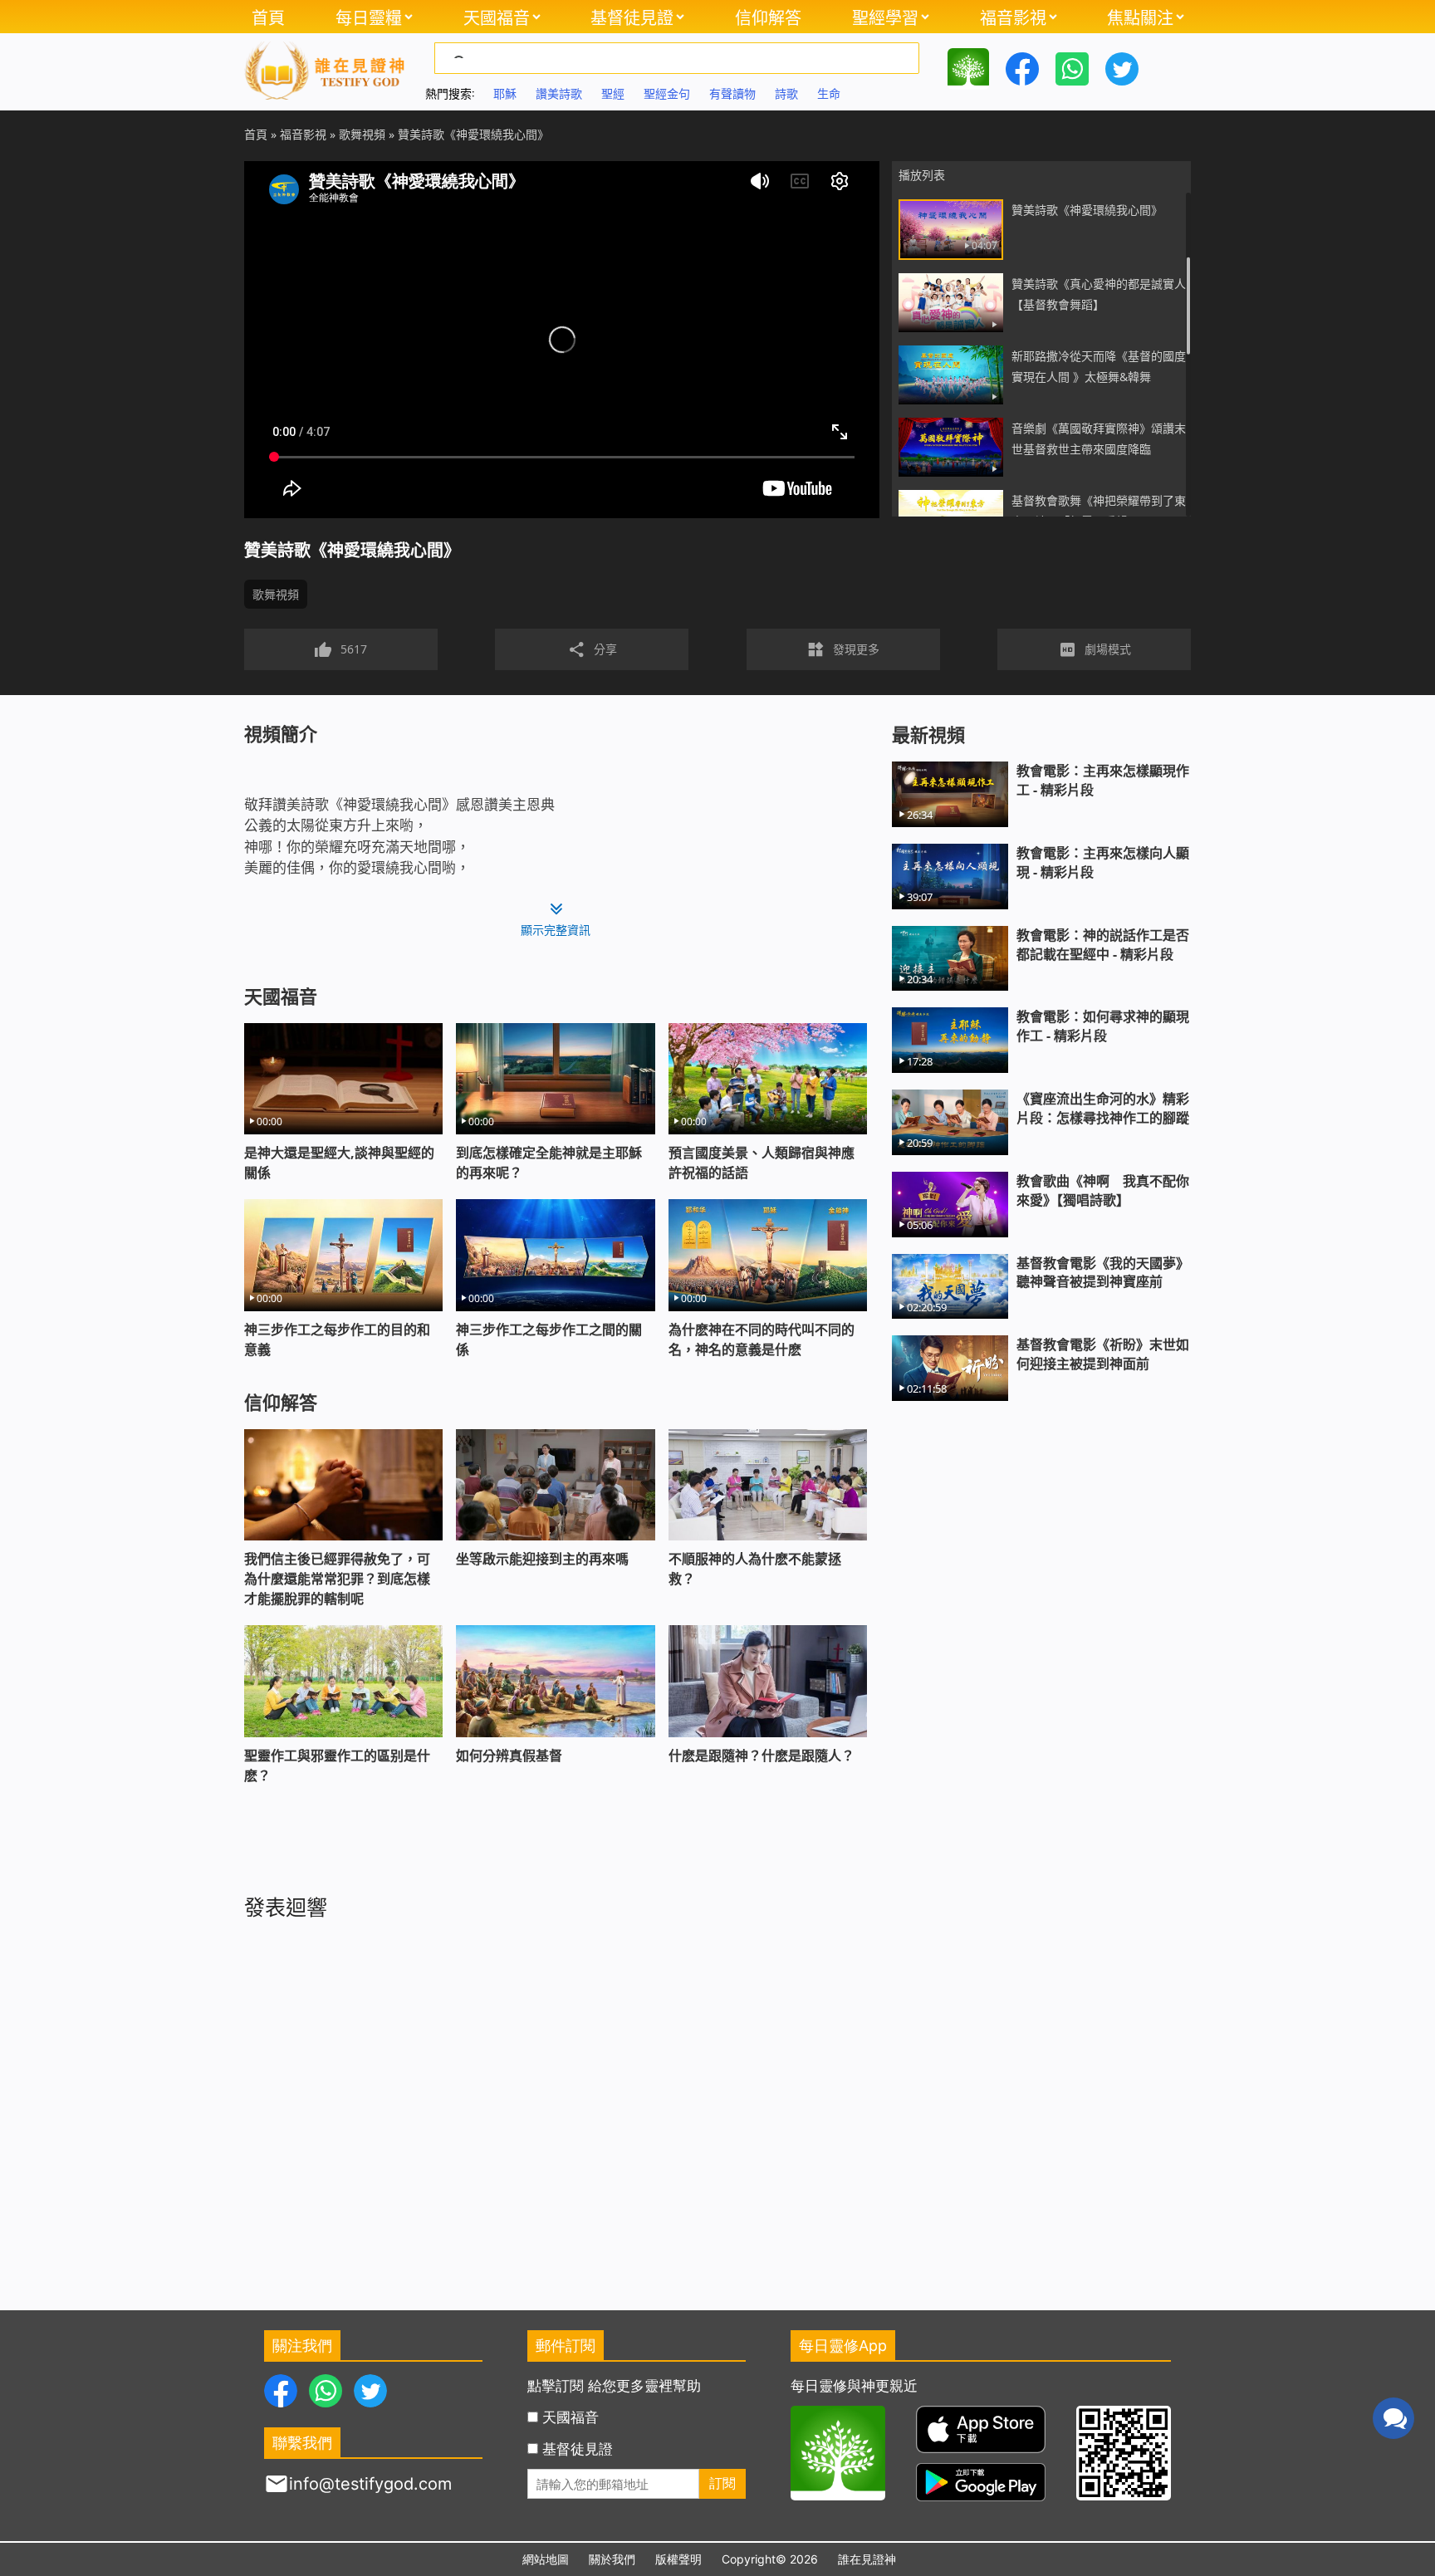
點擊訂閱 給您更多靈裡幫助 (614, 2386)
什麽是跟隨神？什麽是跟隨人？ (762, 1756)
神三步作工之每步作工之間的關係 (549, 1339)
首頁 (268, 17)
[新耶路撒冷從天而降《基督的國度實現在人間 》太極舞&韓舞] (951, 375)
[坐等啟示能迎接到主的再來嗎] (555, 1485)
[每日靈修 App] (968, 67)
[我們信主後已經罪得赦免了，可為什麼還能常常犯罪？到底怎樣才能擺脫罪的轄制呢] (343, 1485)
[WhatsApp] (1072, 67)
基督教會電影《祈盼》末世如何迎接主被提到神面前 (1103, 1354)
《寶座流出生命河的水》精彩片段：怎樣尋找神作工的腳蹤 (1103, 1108)
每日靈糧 (369, 17)
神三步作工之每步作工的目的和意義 (337, 1339)
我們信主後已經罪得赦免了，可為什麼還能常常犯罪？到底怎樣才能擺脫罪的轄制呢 (337, 1579)
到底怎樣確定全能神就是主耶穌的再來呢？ (549, 1163)
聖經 (613, 93)
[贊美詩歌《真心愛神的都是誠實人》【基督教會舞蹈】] (951, 303)
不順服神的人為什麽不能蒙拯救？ (755, 1569)
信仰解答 (768, 17)
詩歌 (786, 93)
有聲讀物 (732, 93)
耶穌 (505, 93)
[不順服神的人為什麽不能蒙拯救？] (768, 1485)
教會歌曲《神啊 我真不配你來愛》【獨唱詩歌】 (1103, 1190)
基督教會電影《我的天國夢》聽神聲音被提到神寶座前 (1103, 1273)
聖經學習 (885, 17)
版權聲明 (678, 2559)
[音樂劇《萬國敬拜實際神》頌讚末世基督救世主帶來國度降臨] (951, 447)
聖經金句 (667, 93)
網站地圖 (546, 2559)
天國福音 (497, 17)
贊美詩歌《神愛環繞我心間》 (1087, 210)
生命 (829, 93)
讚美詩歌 (559, 93)
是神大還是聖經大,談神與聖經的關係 (339, 1163)
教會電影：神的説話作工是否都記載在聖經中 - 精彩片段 (1103, 945)
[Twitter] (1122, 67)
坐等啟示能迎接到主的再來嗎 (542, 1559)
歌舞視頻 (276, 594)
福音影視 (1013, 17)
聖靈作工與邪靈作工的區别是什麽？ (337, 1765)
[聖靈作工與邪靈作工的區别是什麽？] (343, 1681)
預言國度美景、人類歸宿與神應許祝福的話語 (762, 1163)
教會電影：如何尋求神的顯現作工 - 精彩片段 (1103, 1026)
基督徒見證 (632, 17)
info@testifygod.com (370, 2484)
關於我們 (612, 2559)
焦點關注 (1140, 17)
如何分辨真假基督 (509, 1756)
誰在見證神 (867, 2559)
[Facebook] (1022, 67)
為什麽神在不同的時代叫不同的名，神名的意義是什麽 (762, 1339)
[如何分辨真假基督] (555, 1681)
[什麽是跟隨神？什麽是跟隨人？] (768, 1681)
